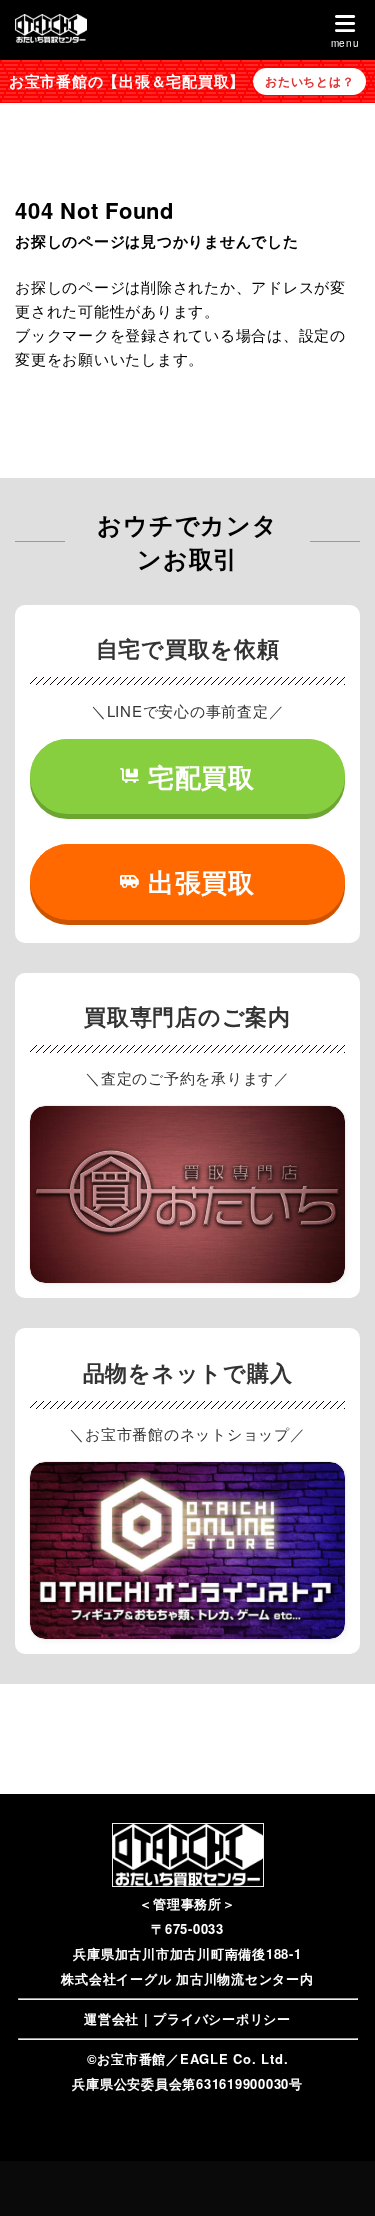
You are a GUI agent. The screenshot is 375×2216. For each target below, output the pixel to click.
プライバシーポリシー (222, 2018)
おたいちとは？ (309, 81)
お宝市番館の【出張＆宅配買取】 (127, 81)
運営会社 (111, 2018)
